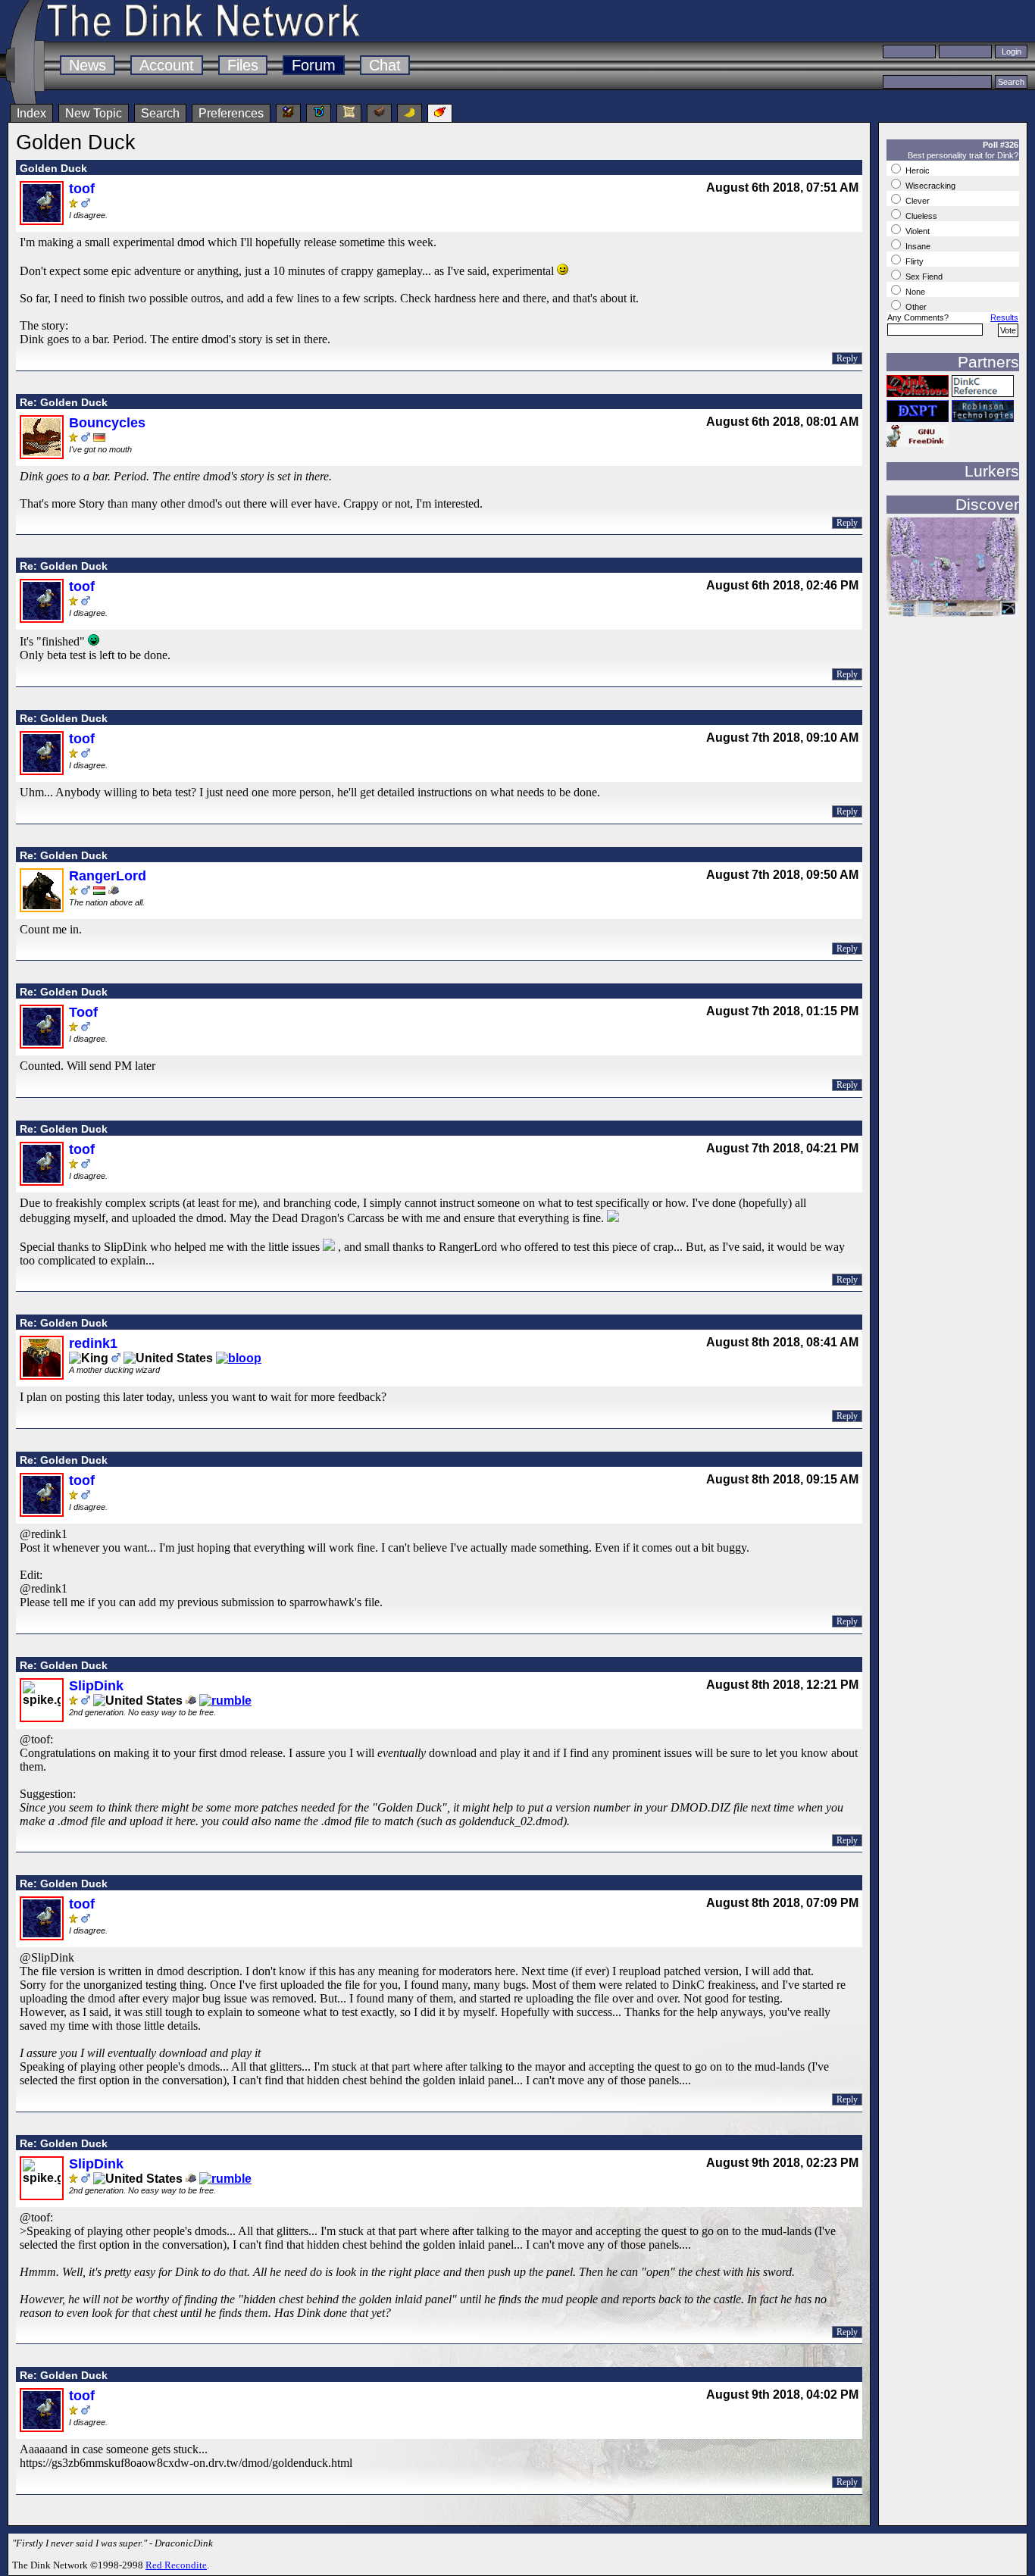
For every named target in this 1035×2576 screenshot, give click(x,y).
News (88, 65)
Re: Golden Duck (64, 402)
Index (31, 113)
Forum (314, 65)
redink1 (93, 1343)
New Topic (94, 113)
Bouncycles (107, 423)
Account (167, 65)
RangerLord (108, 876)
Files (243, 65)
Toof (83, 1012)
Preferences (231, 113)
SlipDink (96, 1686)
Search (160, 113)
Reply (847, 358)
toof (82, 189)
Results (1004, 317)
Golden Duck (53, 168)
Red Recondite (176, 2565)
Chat (385, 65)
